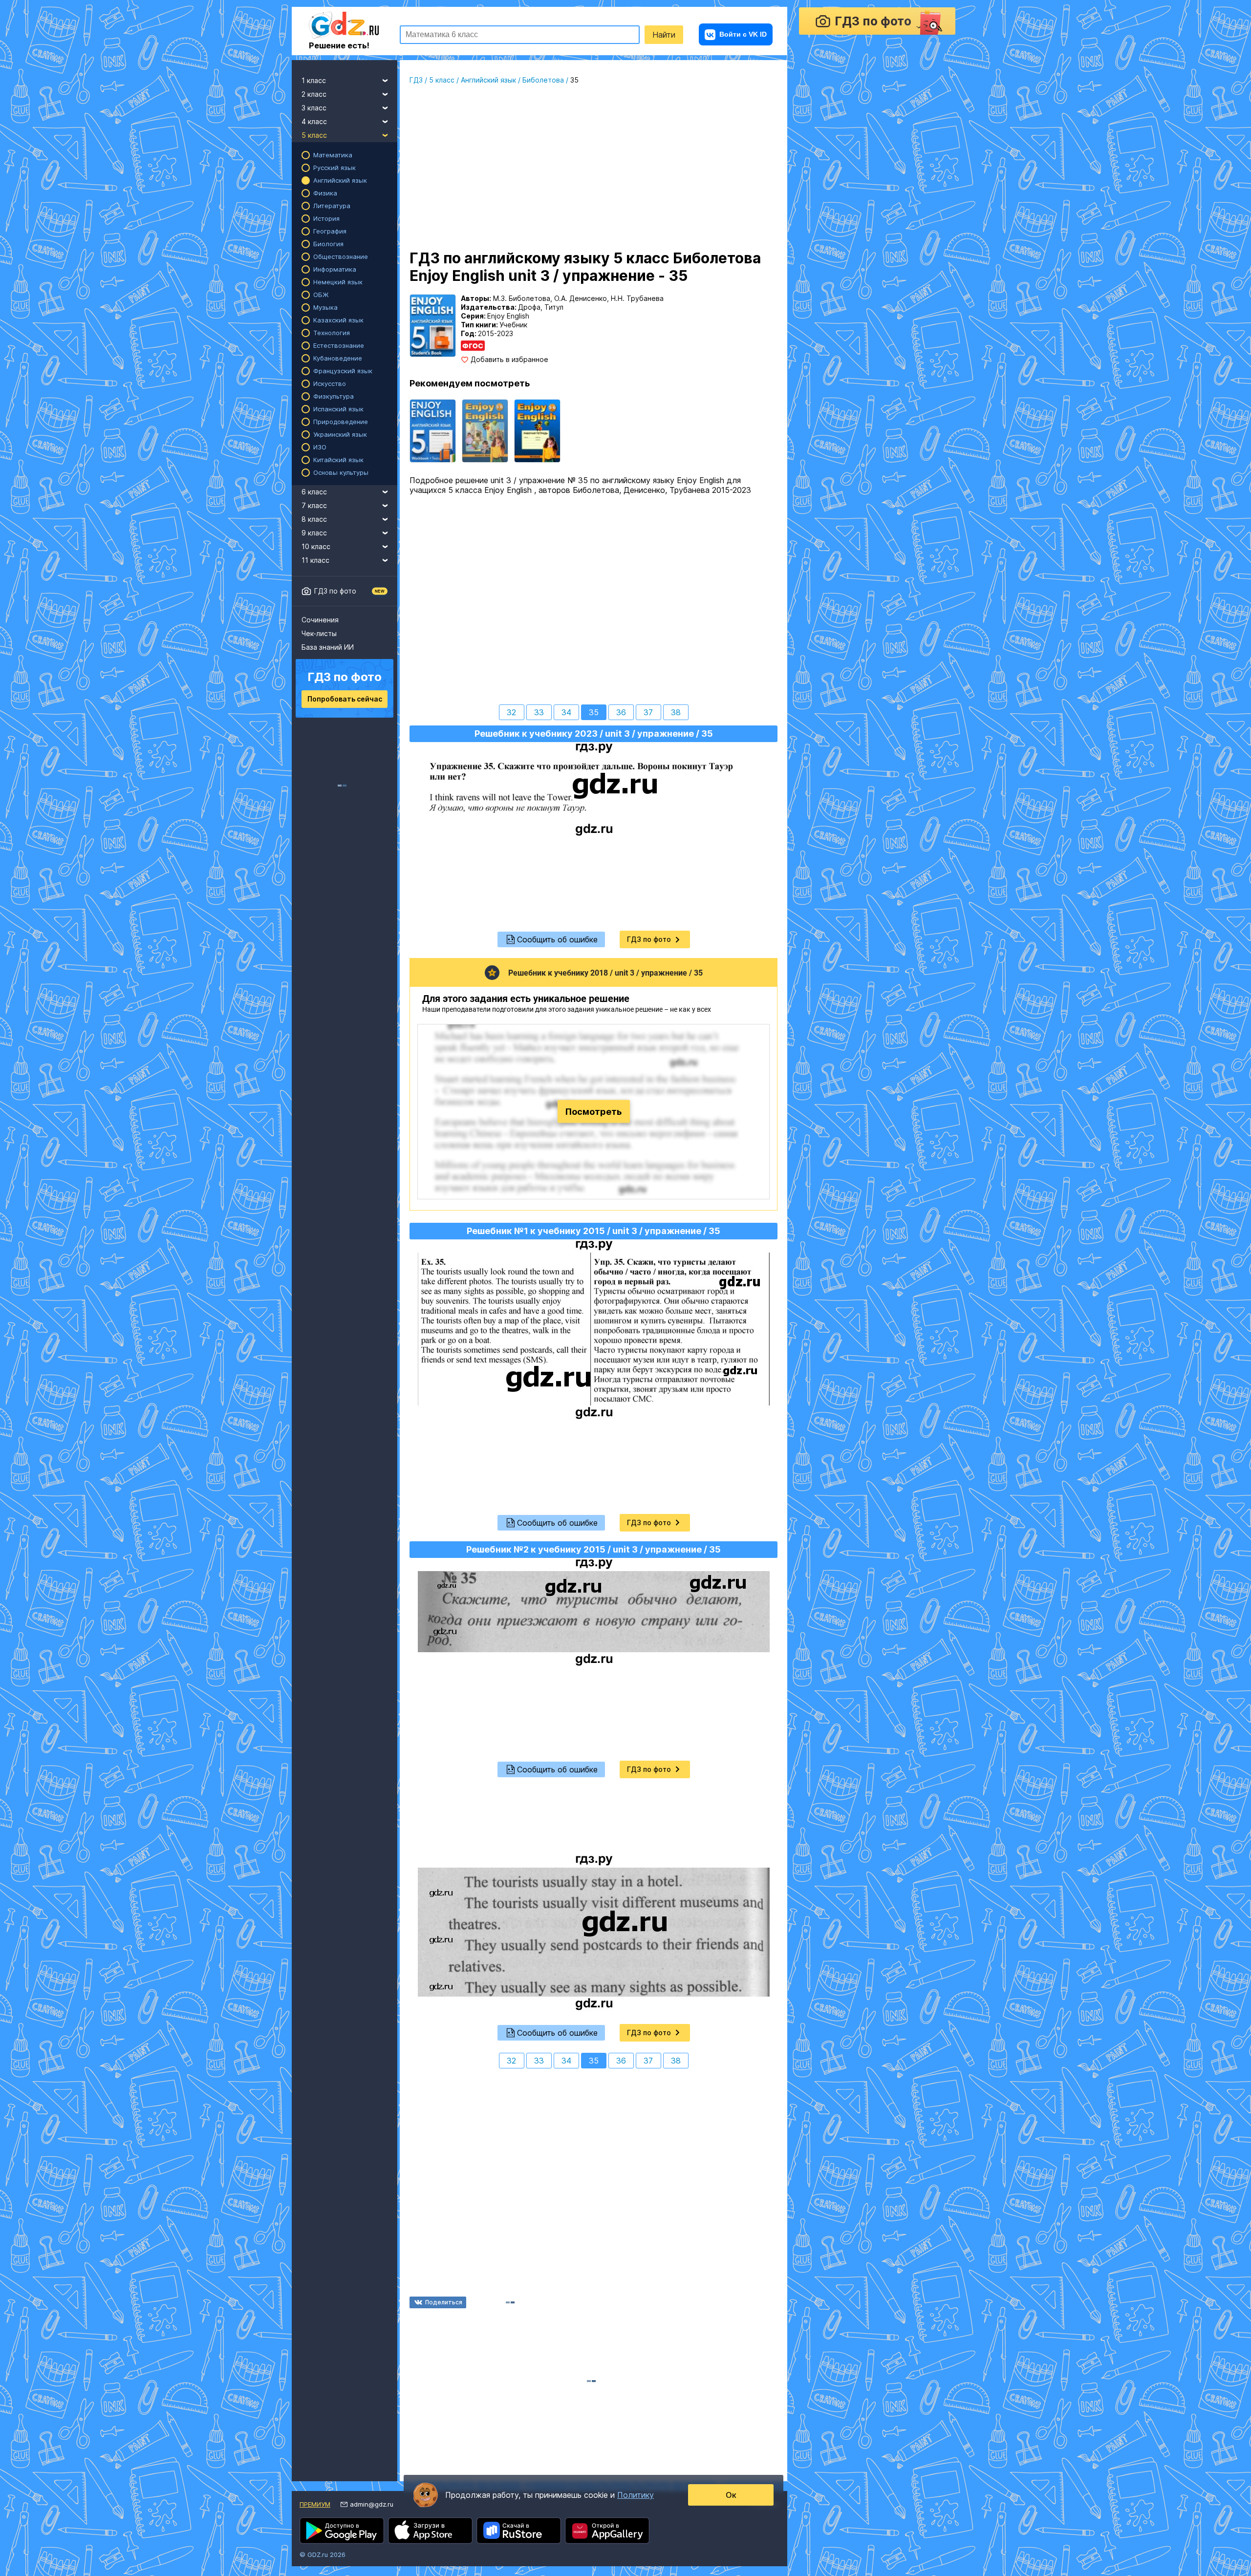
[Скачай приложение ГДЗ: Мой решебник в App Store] (430, 2531)
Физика (325, 193)
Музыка (325, 307)
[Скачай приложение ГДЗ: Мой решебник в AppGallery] (607, 2531)
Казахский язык (338, 320)
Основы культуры (341, 472)
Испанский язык (338, 409)
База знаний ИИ (328, 647)
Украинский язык (340, 434)
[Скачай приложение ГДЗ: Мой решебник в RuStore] (519, 2531)
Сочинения (320, 620)
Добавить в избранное (509, 360)
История (326, 218)
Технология (332, 333)
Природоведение (341, 422)
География (330, 231)
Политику (636, 2495)
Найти (664, 35)
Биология (328, 244)
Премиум (315, 2504)
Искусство (330, 383)
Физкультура (334, 396)
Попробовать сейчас (345, 699)
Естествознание (339, 345)
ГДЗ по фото (335, 591)
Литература (332, 206)
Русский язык (334, 168)
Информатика (335, 269)
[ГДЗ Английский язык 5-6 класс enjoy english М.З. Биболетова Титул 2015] (485, 431)
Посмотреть (593, 1112)
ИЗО (320, 447)
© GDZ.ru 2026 (323, 2555)
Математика (333, 155)
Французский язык (343, 371)
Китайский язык (338, 460)
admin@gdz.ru (372, 2504)
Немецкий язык (338, 282)
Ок (731, 2495)
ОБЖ (321, 295)
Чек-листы (319, 633)
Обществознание (341, 256)
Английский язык (340, 180)
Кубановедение (338, 358)
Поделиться (444, 2302)
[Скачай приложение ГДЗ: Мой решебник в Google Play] (342, 2531)
